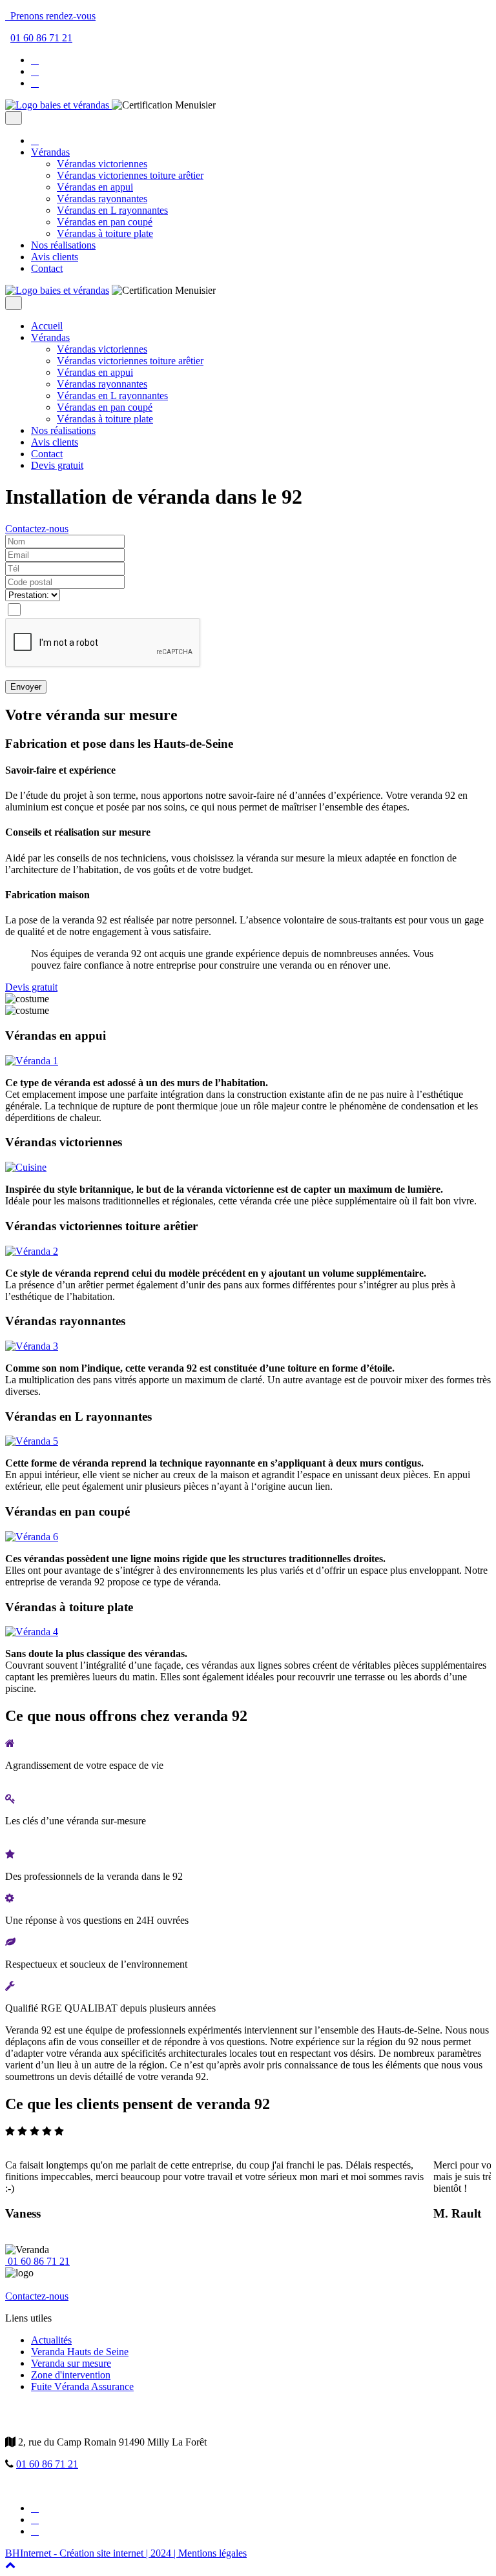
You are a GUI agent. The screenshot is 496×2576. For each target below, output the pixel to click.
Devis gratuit (57, 465)
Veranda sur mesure (71, 2363)
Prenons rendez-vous (50, 16)
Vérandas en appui (95, 187)
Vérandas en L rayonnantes (112, 210)
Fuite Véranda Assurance (82, 2386)
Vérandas (50, 152)
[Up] (10, 2565)
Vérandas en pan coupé (105, 222)
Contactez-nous (37, 529)
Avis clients (55, 257)
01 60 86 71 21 (41, 38)
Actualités (51, 2340)
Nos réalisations (63, 245)
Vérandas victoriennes (102, 164)
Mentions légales (212, 2553)
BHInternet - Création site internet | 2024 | (92, 2553)
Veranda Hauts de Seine (80, 2352)
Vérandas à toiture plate (105, 233)
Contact (47, 268)
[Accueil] (58, 105)
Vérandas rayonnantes (102, 199)
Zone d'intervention (71, 2375)
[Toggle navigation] (14, 118)
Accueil (47, 326)
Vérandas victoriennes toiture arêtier (130, 175)
